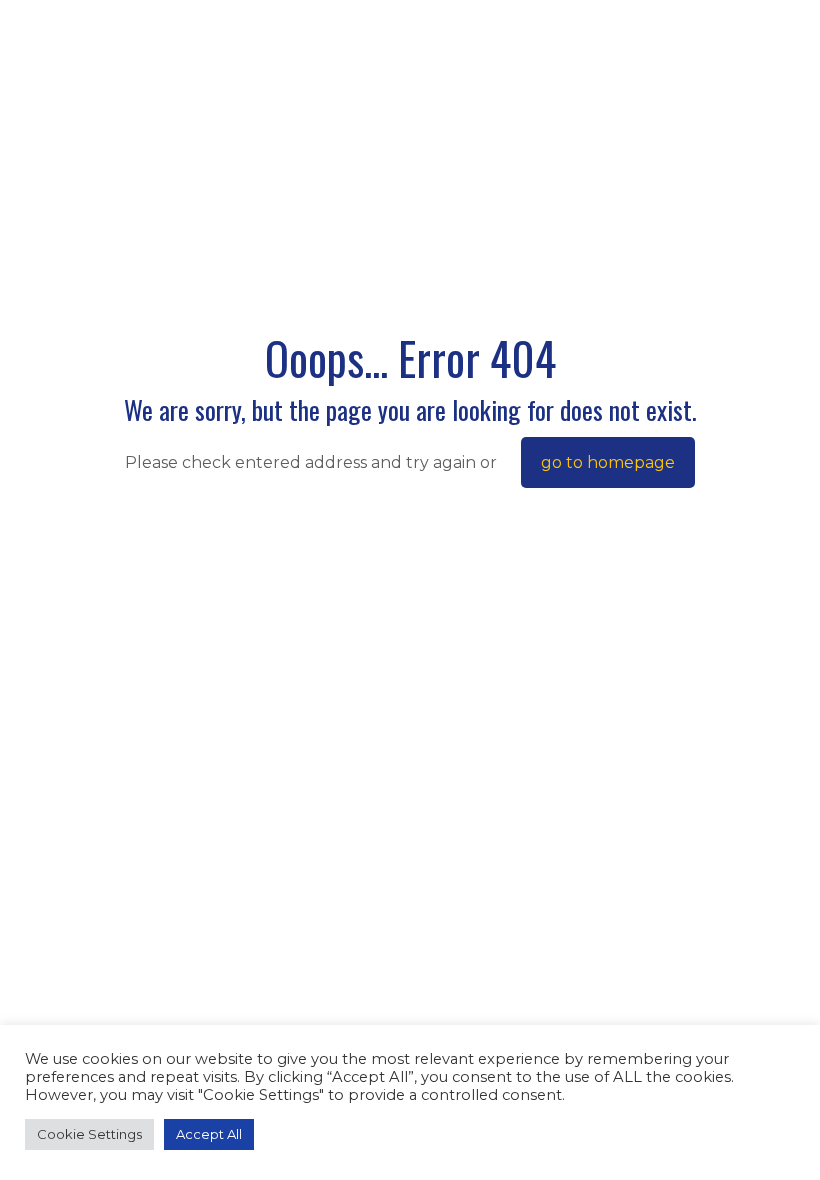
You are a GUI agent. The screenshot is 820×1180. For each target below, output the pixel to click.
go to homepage (608, 462)
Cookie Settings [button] (89, 1134)
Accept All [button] (209, 1134)
